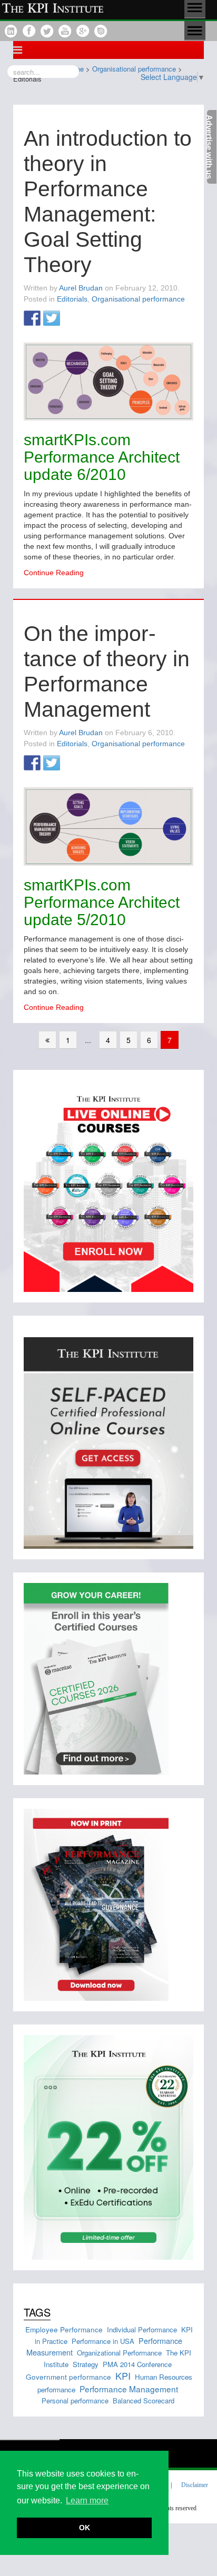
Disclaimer (195, 2485)
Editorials (72, 299)
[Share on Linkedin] (71, 319)
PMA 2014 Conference (137, 2364)
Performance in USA (103, 2341)
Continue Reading (54, 573)
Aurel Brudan (81, 288)
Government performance (68, 2377)
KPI (123, 2375)
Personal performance (75, 2400)
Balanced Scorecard (144, 2400)
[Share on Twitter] (52, 319)
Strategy (86, 2364)
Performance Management (129, 2389)
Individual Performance (142, 2329)
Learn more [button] (87, 2500)
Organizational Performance (119, 2353)
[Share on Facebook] (32, 319)
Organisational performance (138, 299)
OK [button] (85, 2528)
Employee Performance (64, 2329)
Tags (37, 2312)
